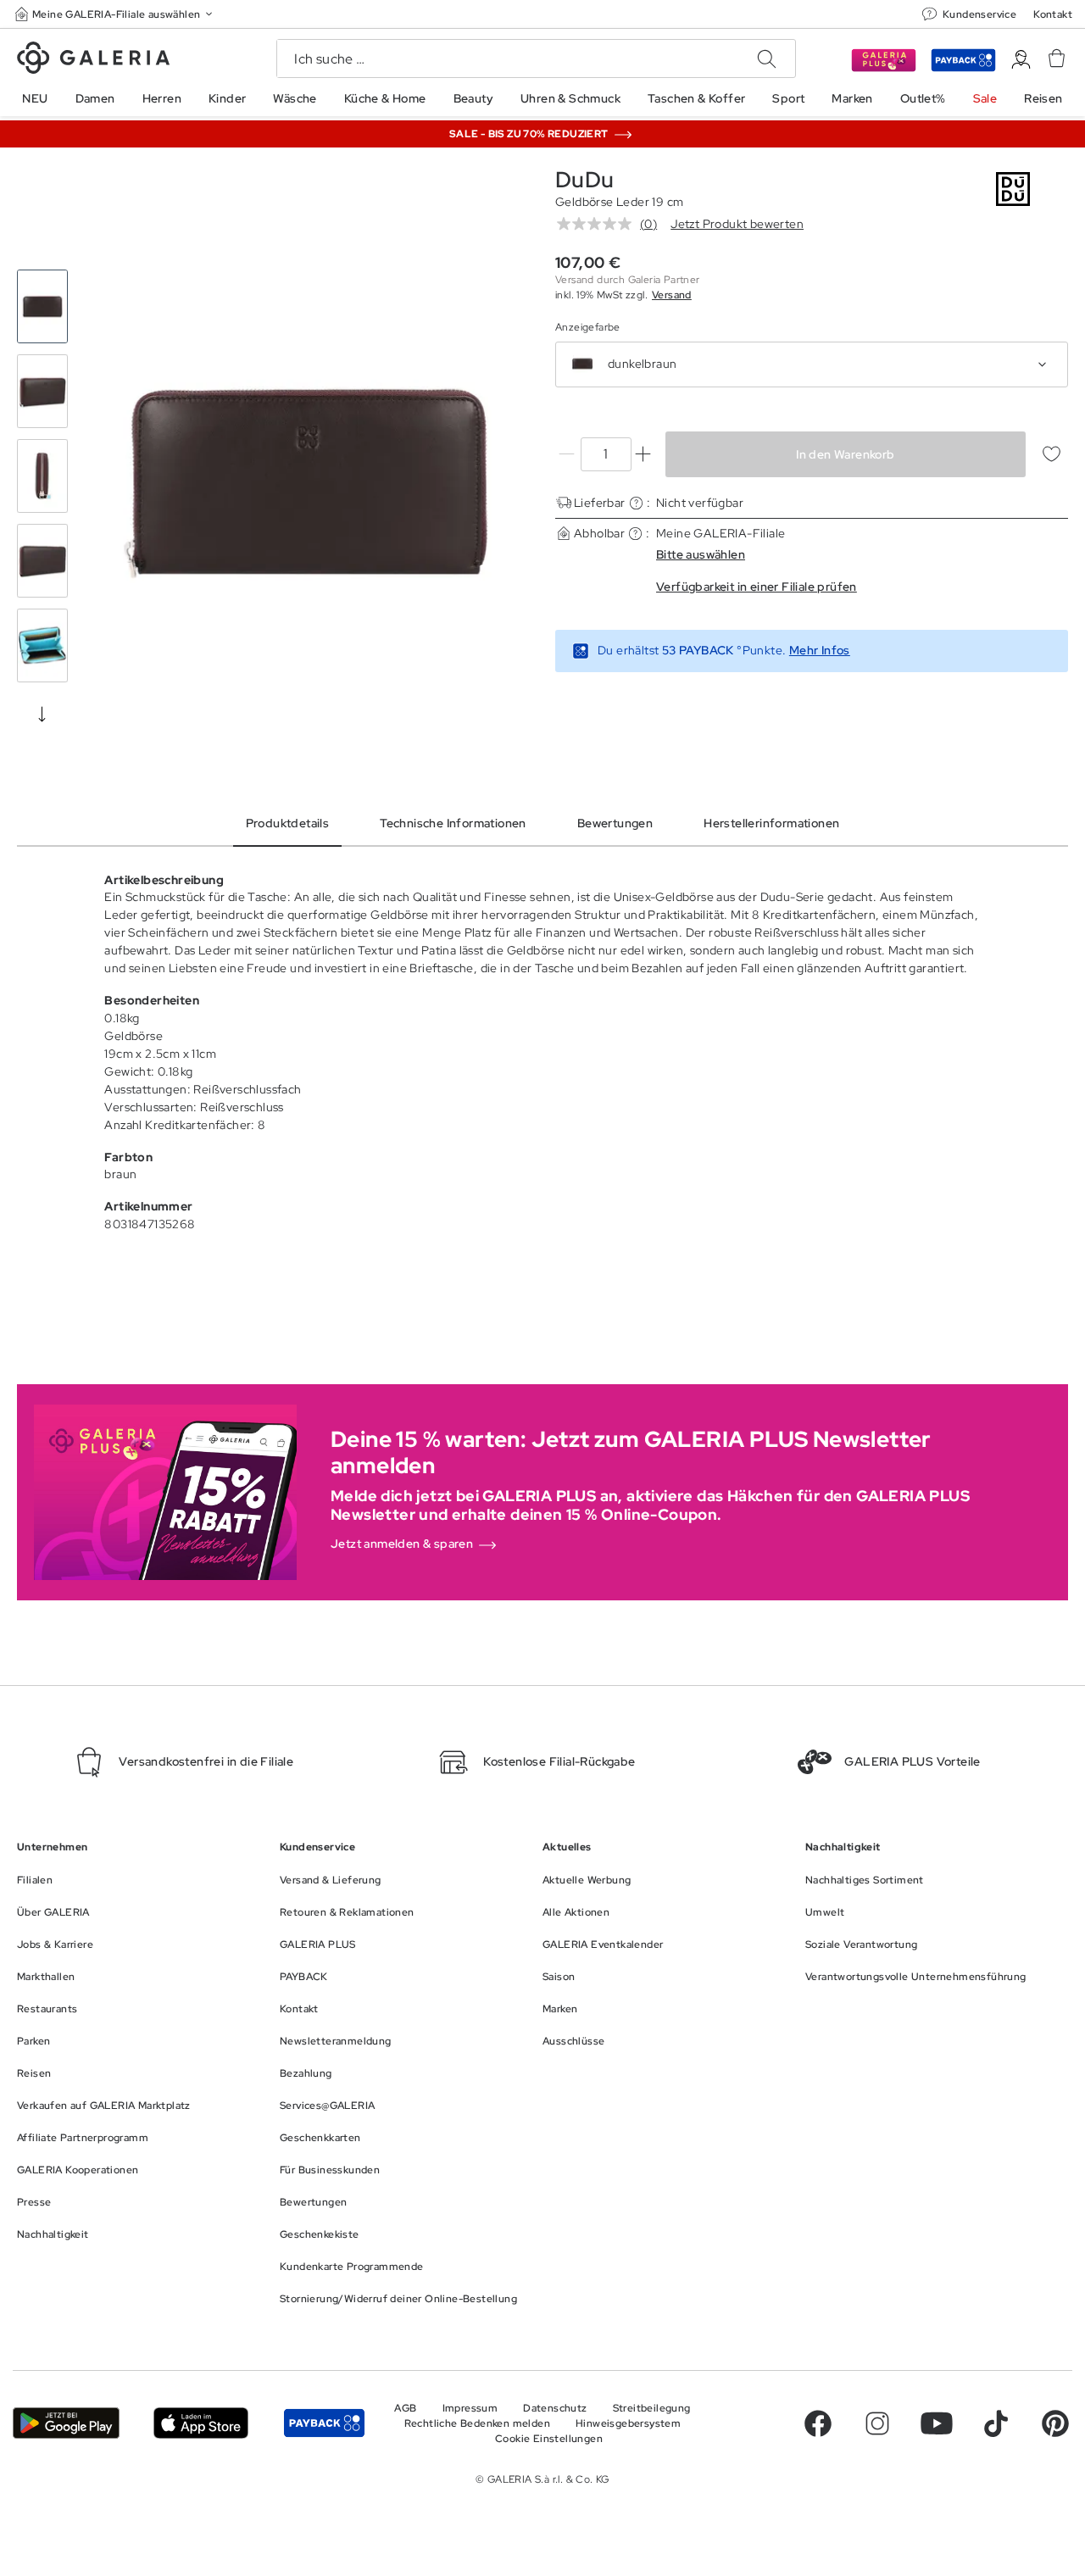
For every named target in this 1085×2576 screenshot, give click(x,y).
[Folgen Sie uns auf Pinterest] (1055, 2423)
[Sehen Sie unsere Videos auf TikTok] (996, 2423)
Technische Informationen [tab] (453, 823)
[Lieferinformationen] (636, 503)
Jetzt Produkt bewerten (737, 224)
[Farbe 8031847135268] (582, 364)
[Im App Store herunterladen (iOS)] (201, 2423)
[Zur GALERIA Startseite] (93, 60)
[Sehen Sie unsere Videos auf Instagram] (877, 2423)
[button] (115, 14)
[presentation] (42, 714)
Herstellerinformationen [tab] (771, 823)
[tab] (307, 481)
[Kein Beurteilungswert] (598, 224)
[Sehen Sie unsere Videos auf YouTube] (937, 2423)
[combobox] (812, 364)
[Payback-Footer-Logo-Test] (324, 2423)
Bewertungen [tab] (615, 823)
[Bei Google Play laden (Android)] (66, 2423)
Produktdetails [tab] (288, 823)
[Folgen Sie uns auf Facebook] (818, 2423)
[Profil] (1021, 60)
